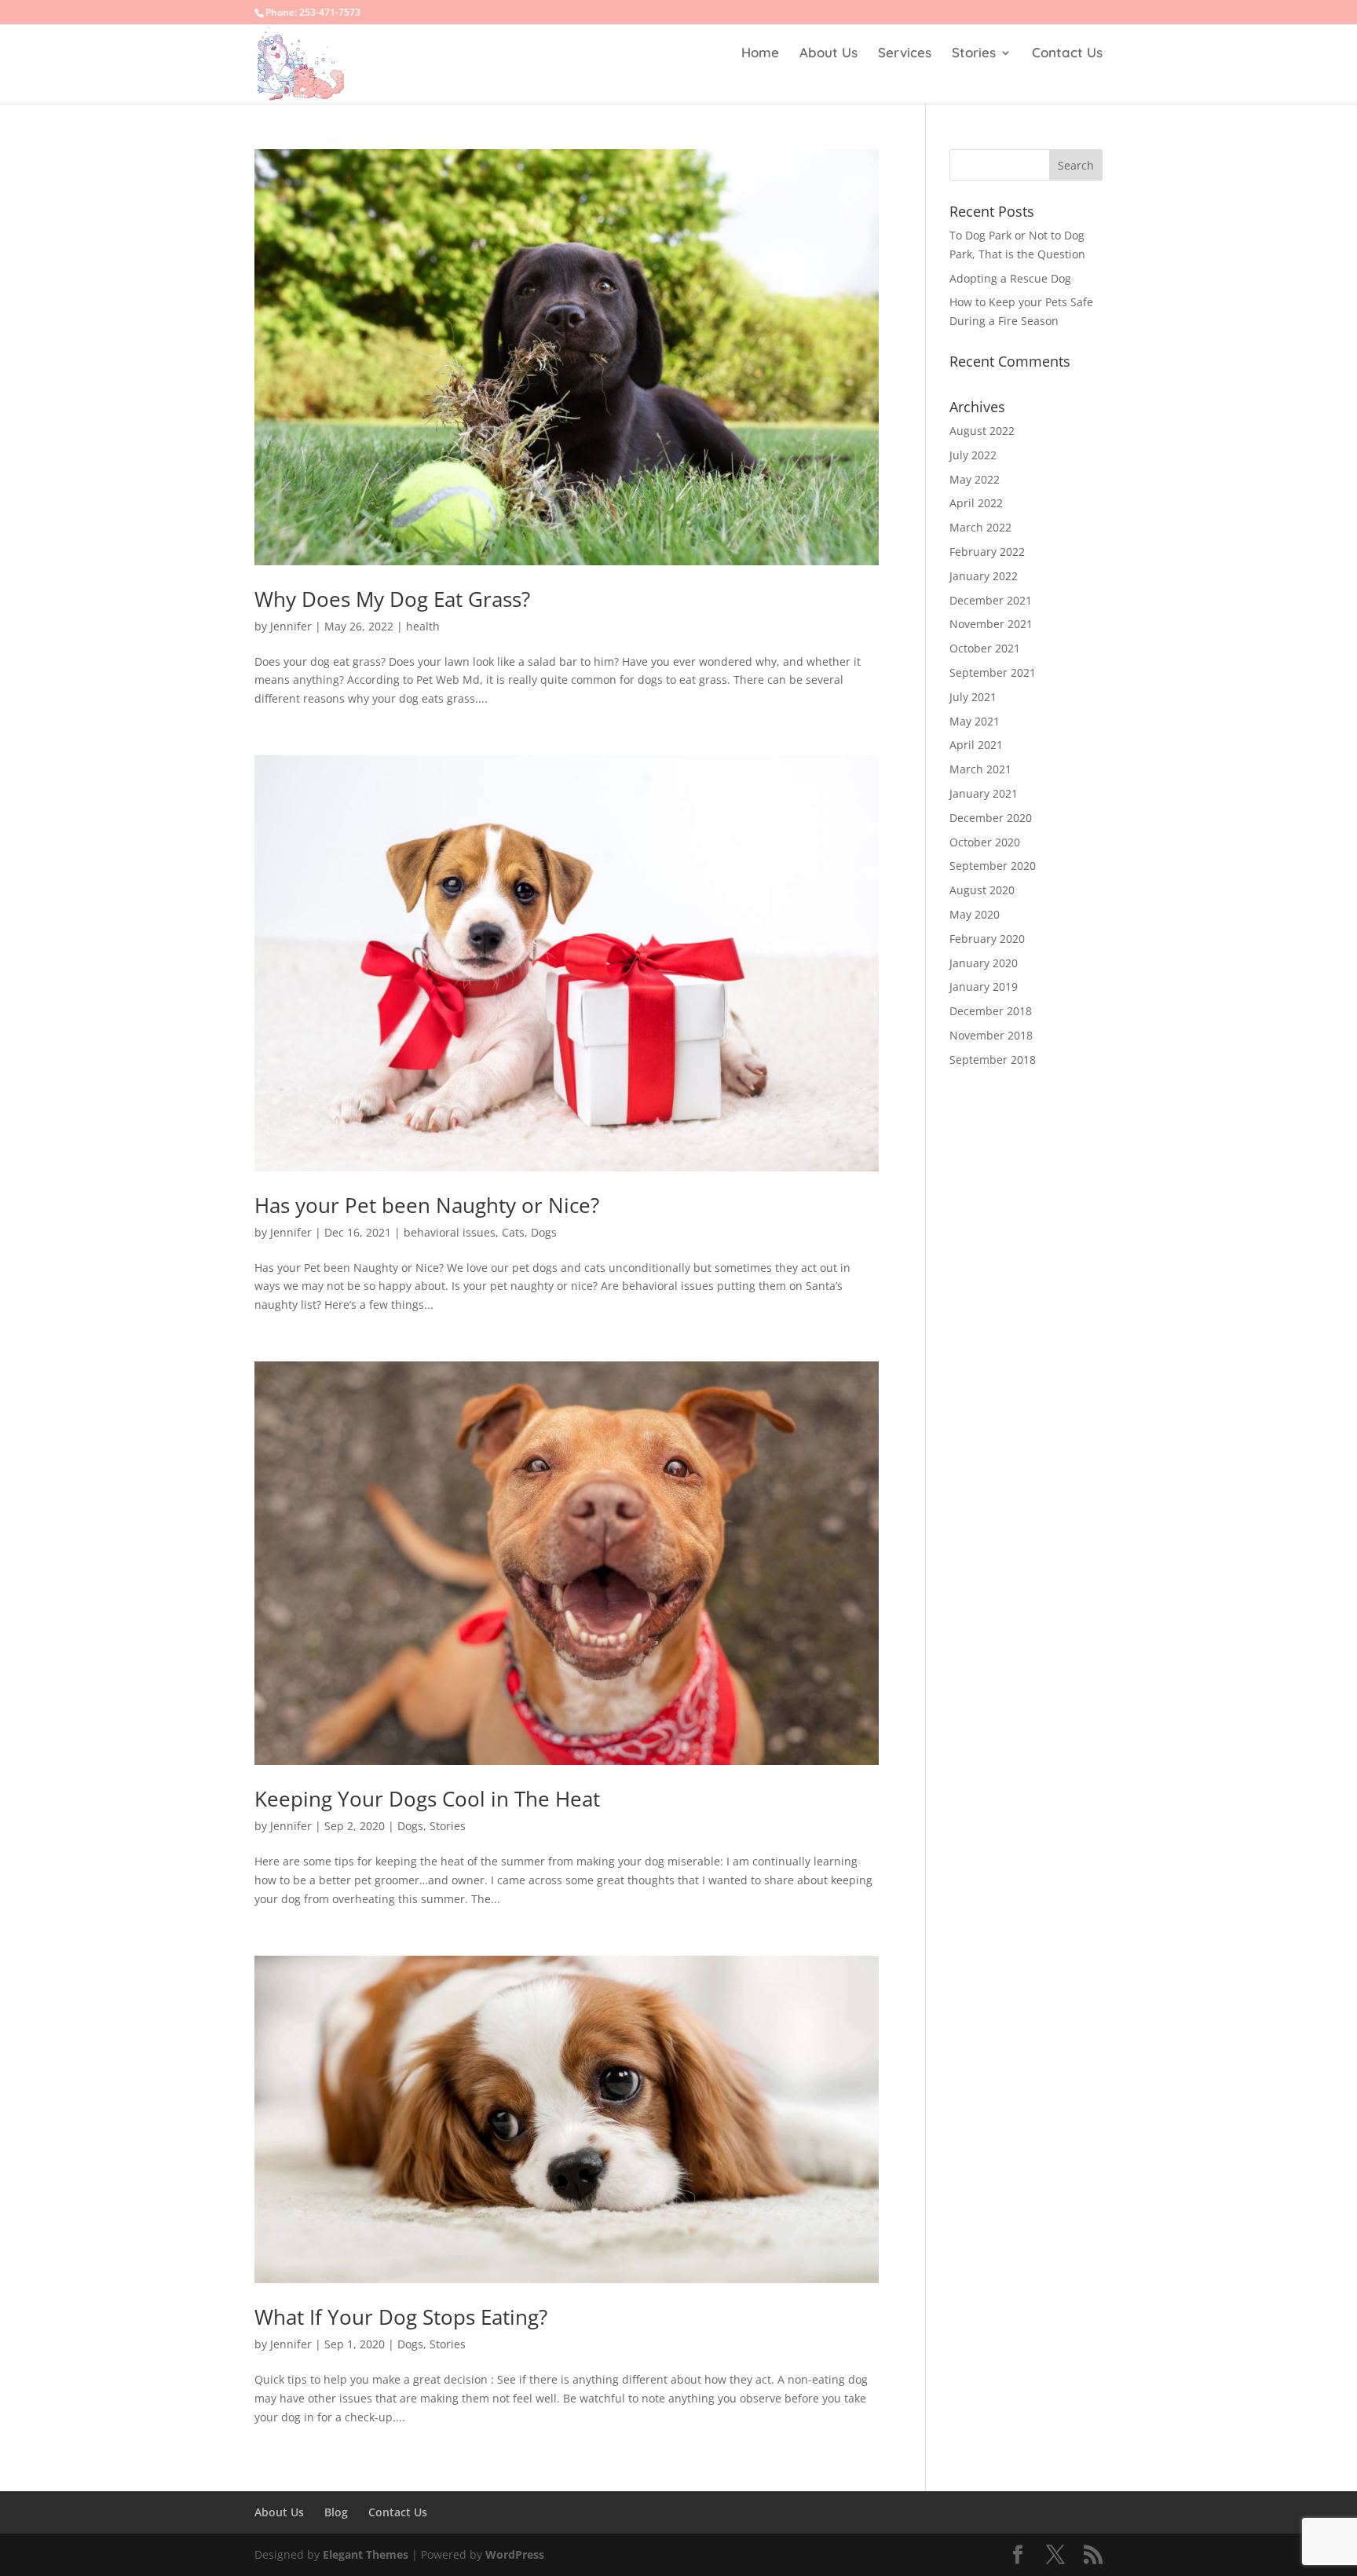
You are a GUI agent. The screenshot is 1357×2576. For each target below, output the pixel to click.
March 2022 (980, 527)
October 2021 (985, 648)
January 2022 (984, 576)
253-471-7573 (330, 12)
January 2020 (984, 963)
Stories (974, 54)
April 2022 (976, 503)
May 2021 (975, 721)
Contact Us (1067, 54)
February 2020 (987, 939)
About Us (828, 54)
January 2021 (984, 793)
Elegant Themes (366, 2554)
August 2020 (982, 890)
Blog (336, 2512)
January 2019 (984, 987)
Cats (513, 1232)
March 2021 (980, 769)
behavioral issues (450, 1232)
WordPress (515, 2554)
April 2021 (976, 745)
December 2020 (991, 818)
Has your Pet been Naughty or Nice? (427, 1205)
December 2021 (991, 600)
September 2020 (993, 866)
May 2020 (975, 914)
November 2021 (991, 624)
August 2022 (982, 431)
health (423, 626)
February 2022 (987, 552)
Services (905, 54)
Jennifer (291, 626)
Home (760, 54)
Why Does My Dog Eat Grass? (392, 599)
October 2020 (985, 842)
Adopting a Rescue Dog (1010, 278)
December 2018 (991, 1011)
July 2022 (973, 455)
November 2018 (991, 1035)
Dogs (544, 1232)
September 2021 (993, 672)
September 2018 (993, 1060)
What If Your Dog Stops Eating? (401, 2317)
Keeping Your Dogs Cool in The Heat (427, 1799)
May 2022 (975, 479)
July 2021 (973, 697)
